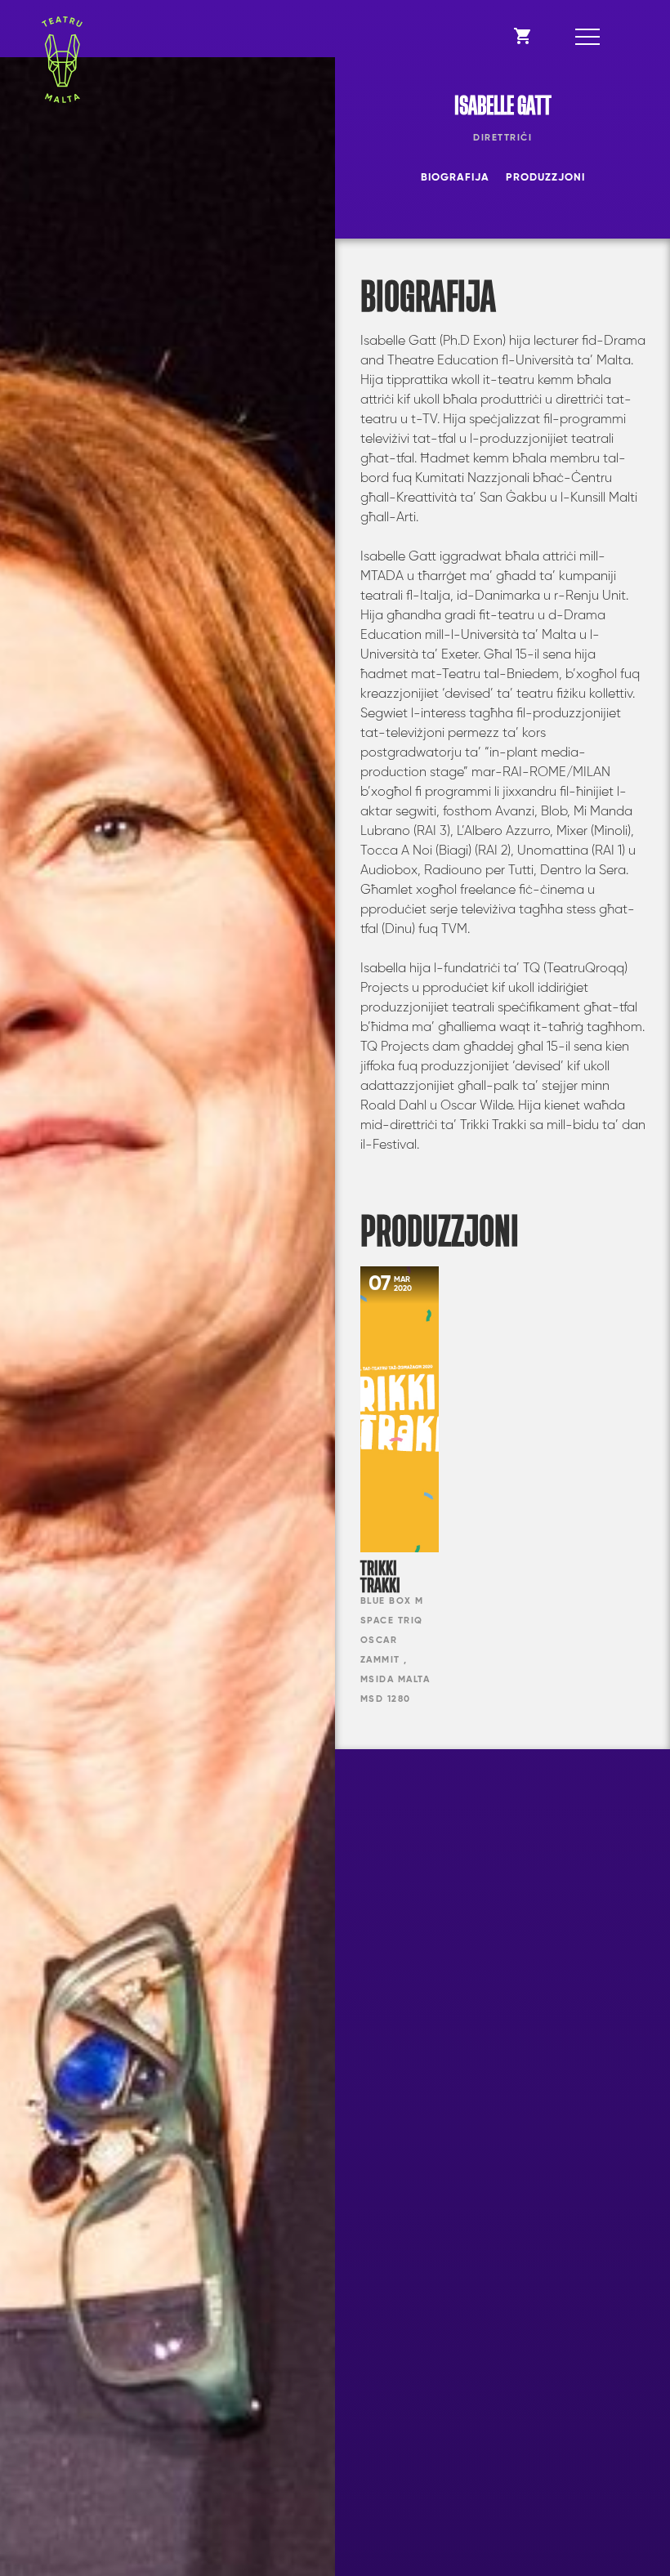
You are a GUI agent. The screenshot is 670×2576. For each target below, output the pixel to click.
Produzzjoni (545, 178)
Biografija (455, 178)
